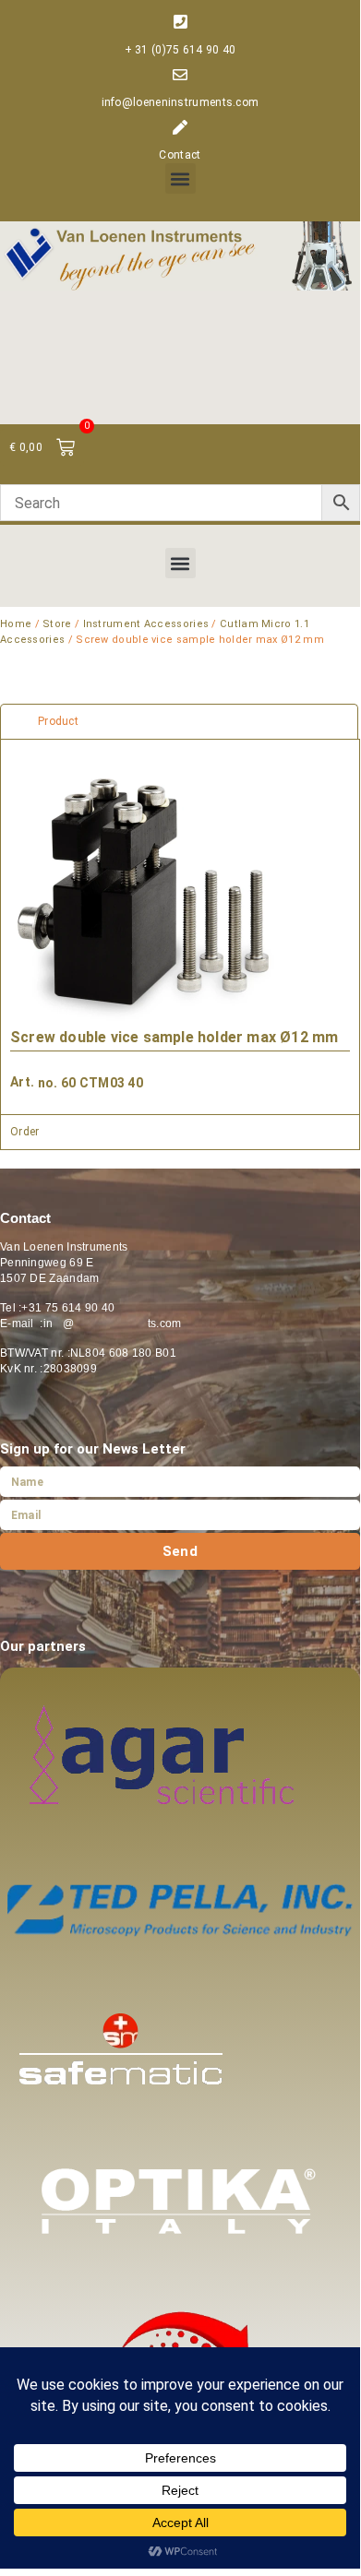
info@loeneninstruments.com (180, 102)
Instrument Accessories (146, 624)
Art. (22, 1082)
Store (57, 624)
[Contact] (180, 127)
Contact (180, 155)
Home (16, 624)
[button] (180, 178)
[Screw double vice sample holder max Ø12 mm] (149, 901)
